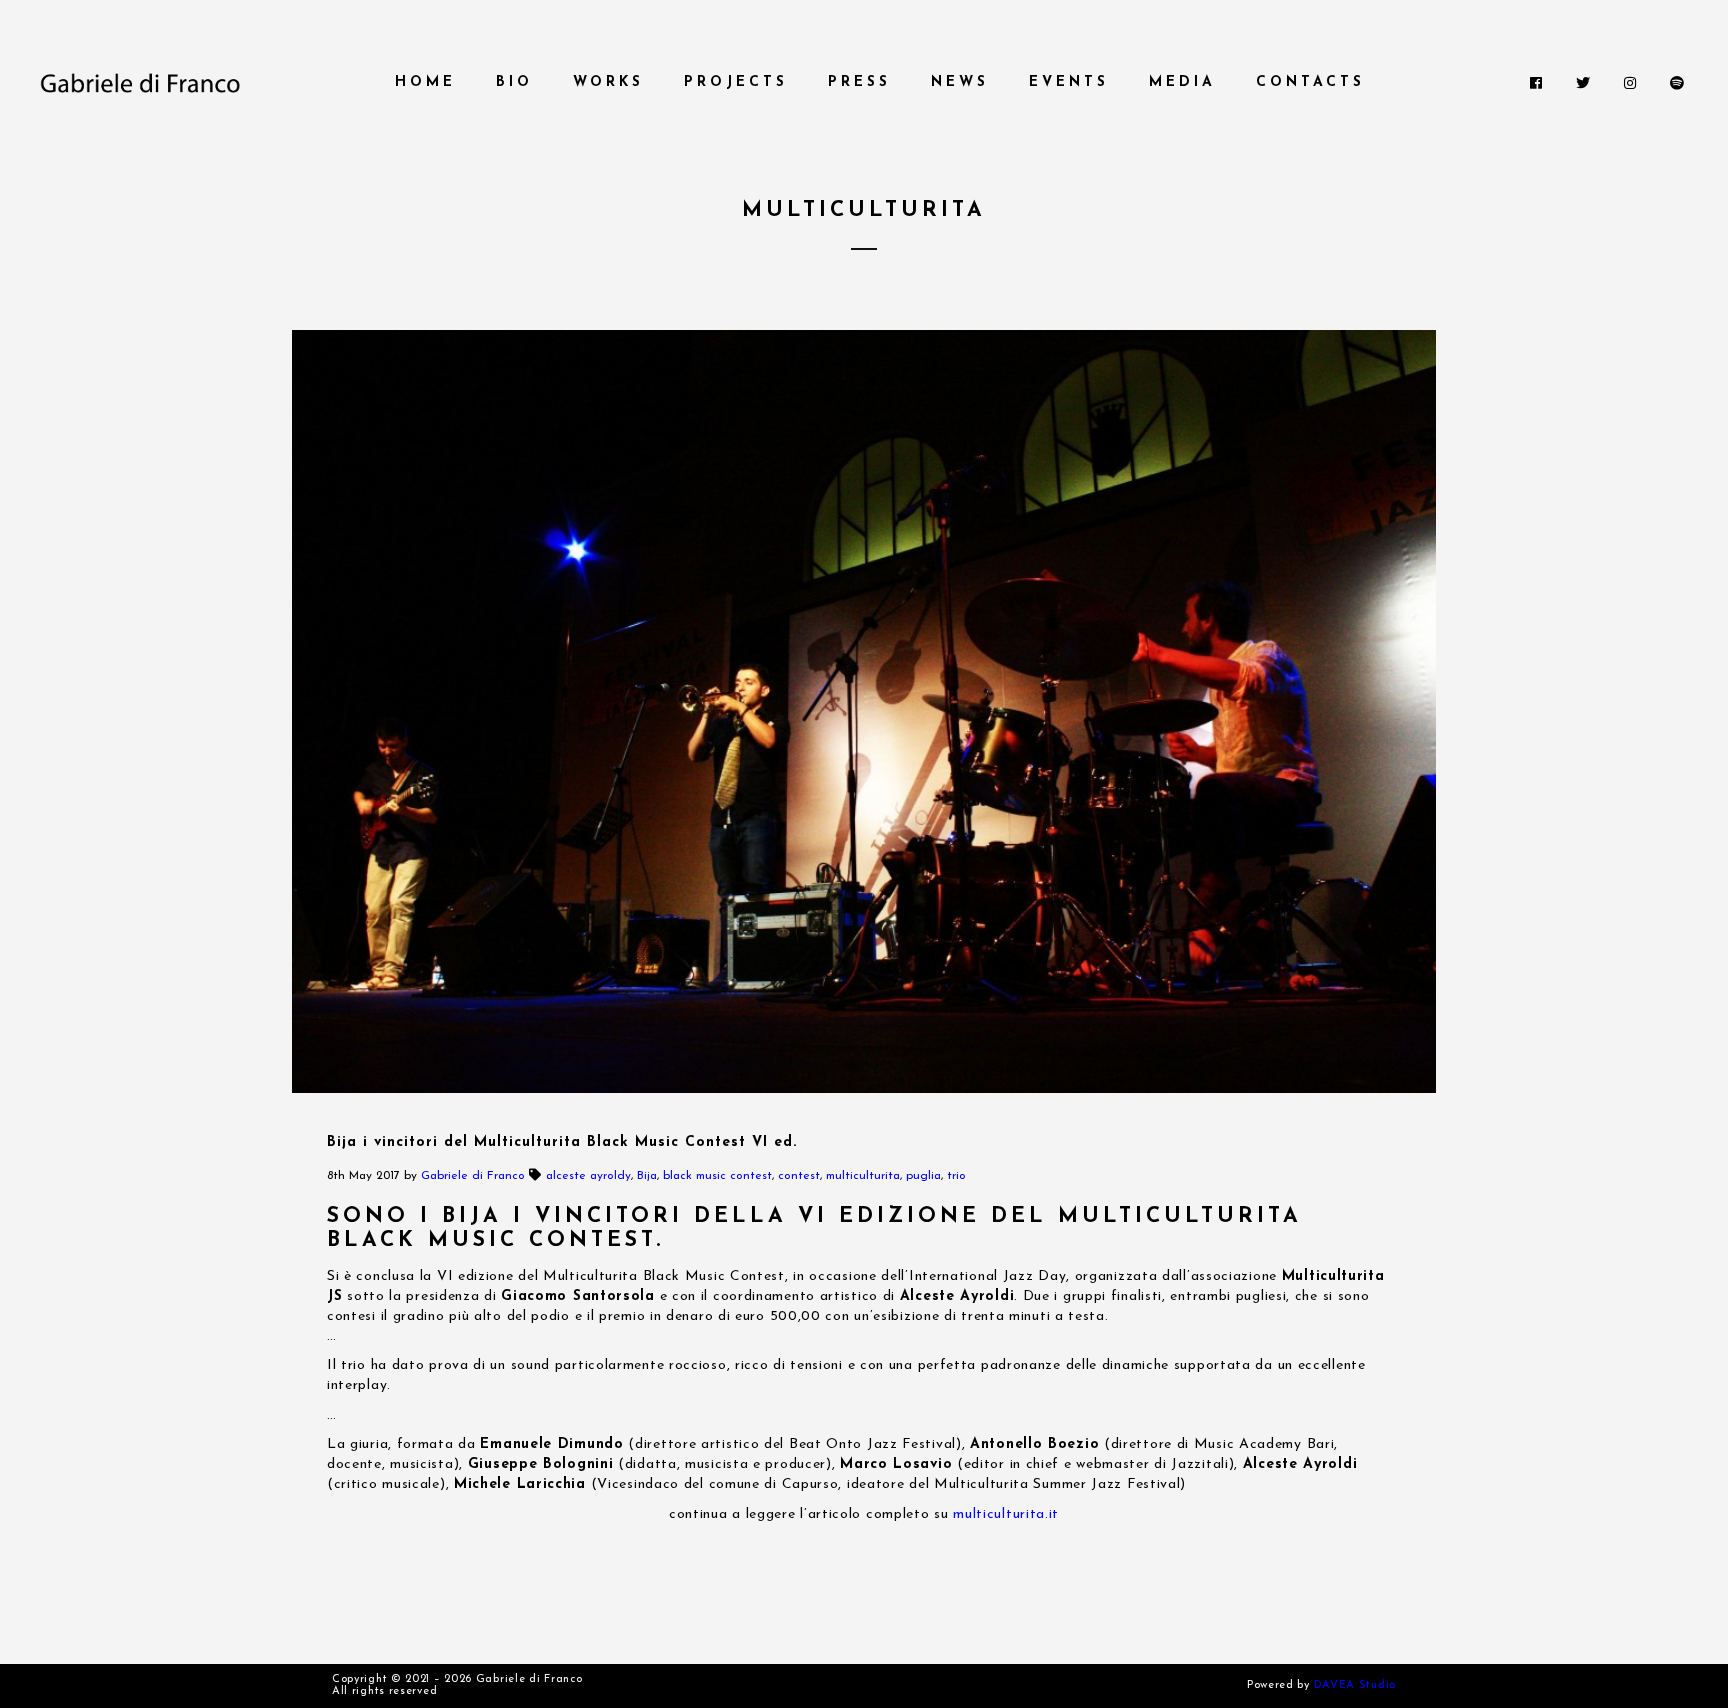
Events (1069, 82)
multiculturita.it (1006, 1514)
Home (425, 82)
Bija (647, 1176)
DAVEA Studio (1355, 1685)
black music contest (717, 1176)
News (960, 82)
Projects (736, 82)
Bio (514, 82)
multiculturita (863, 1176)
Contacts (1310, 82)
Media (1182, 82)
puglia (923, 1176)
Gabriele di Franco (473, 1176)
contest (799, 1176)
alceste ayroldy (588, 1176)
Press (859, 82)
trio (956, 1176)
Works (608, 82)
